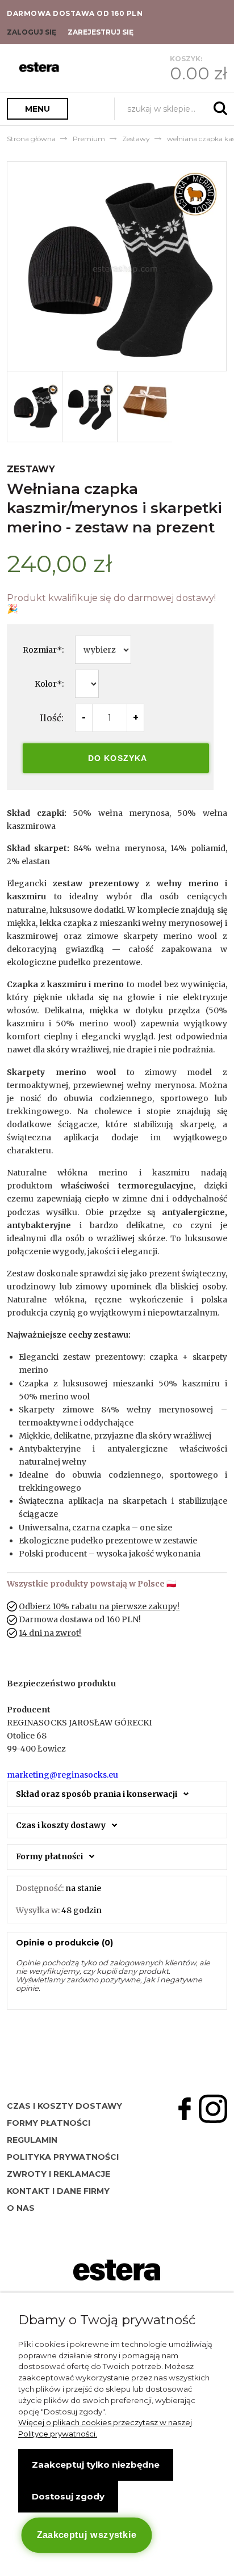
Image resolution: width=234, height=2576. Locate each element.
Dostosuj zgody (68, 2496)
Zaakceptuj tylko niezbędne (96, 2465)
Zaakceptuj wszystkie (87, 2535)
